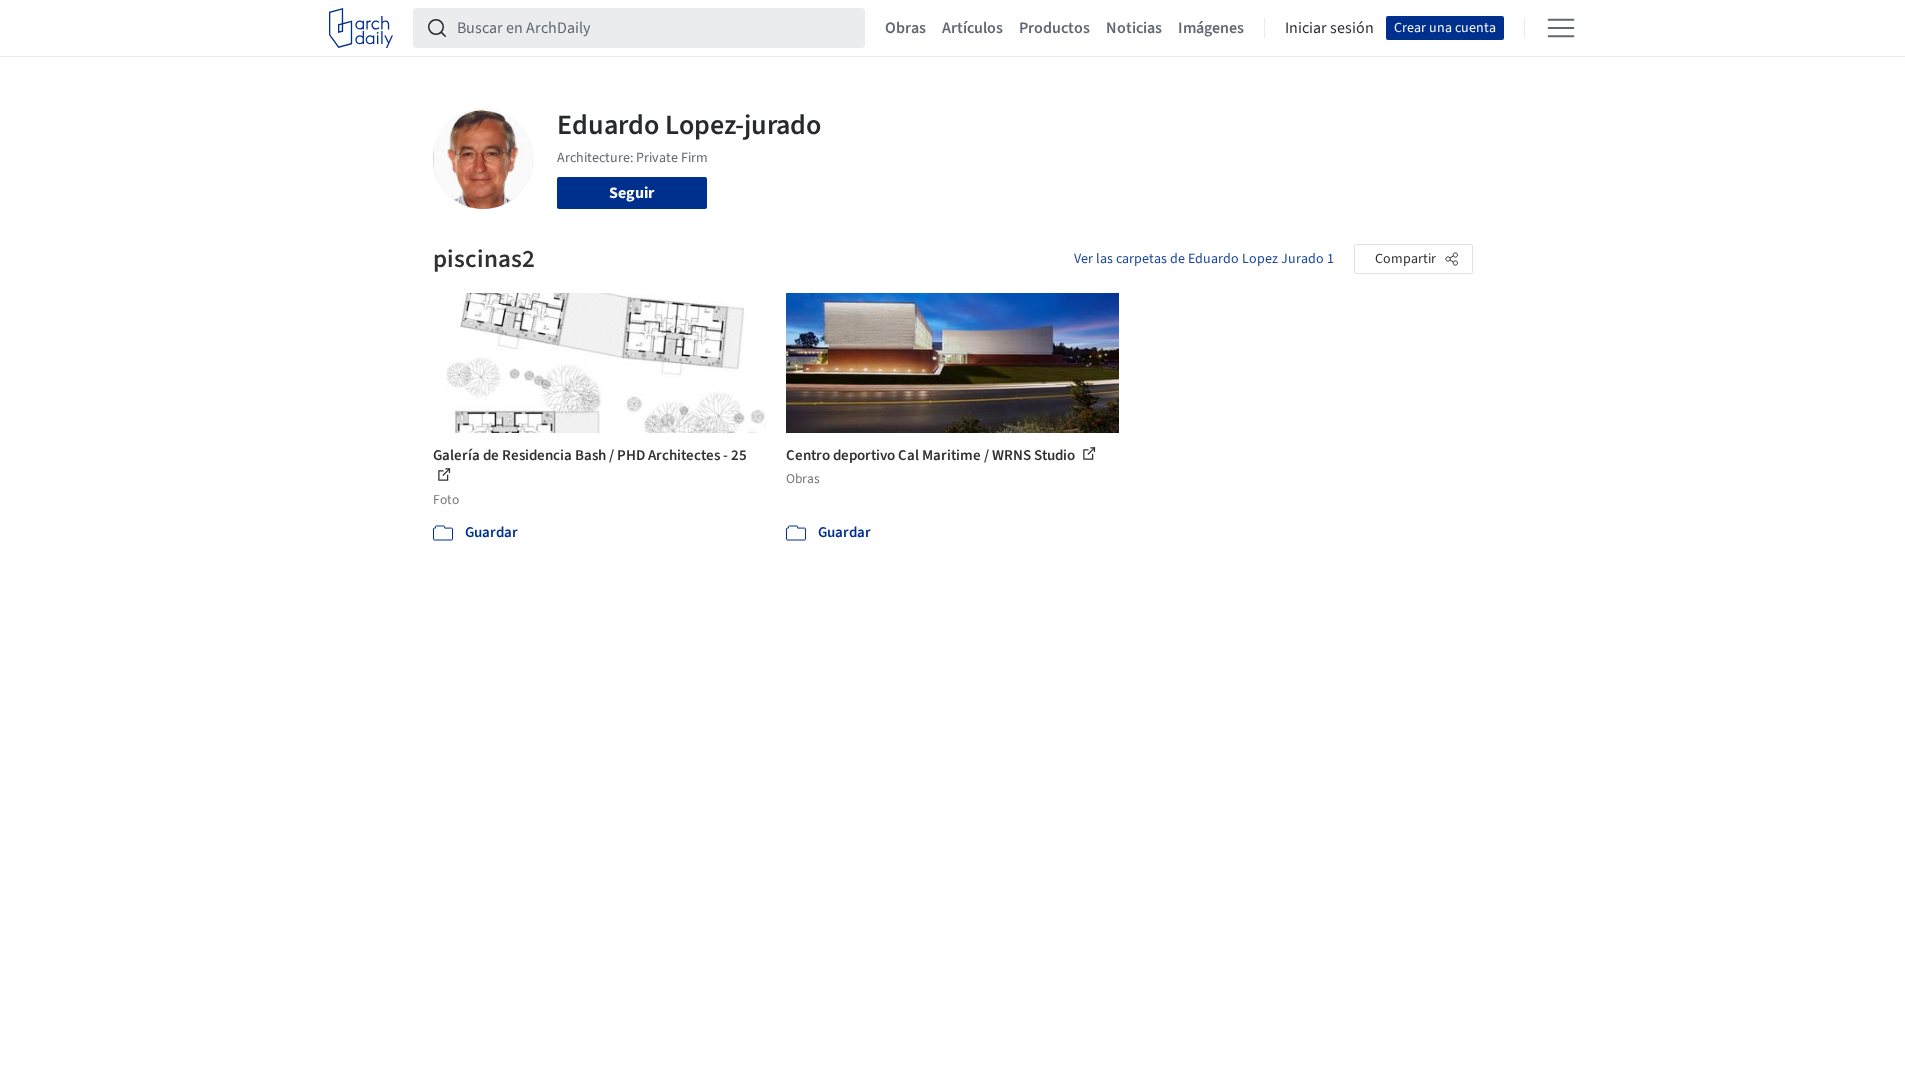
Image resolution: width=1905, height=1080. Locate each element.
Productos (1054, 28)
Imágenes (1211, 28)
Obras (905, 28)
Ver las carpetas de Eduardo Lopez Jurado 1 (1204, 259)
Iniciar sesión (1329, 28)
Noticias (1134, 28)
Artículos (972, 28)
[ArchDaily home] (361, 28)
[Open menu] (1561, 28)
